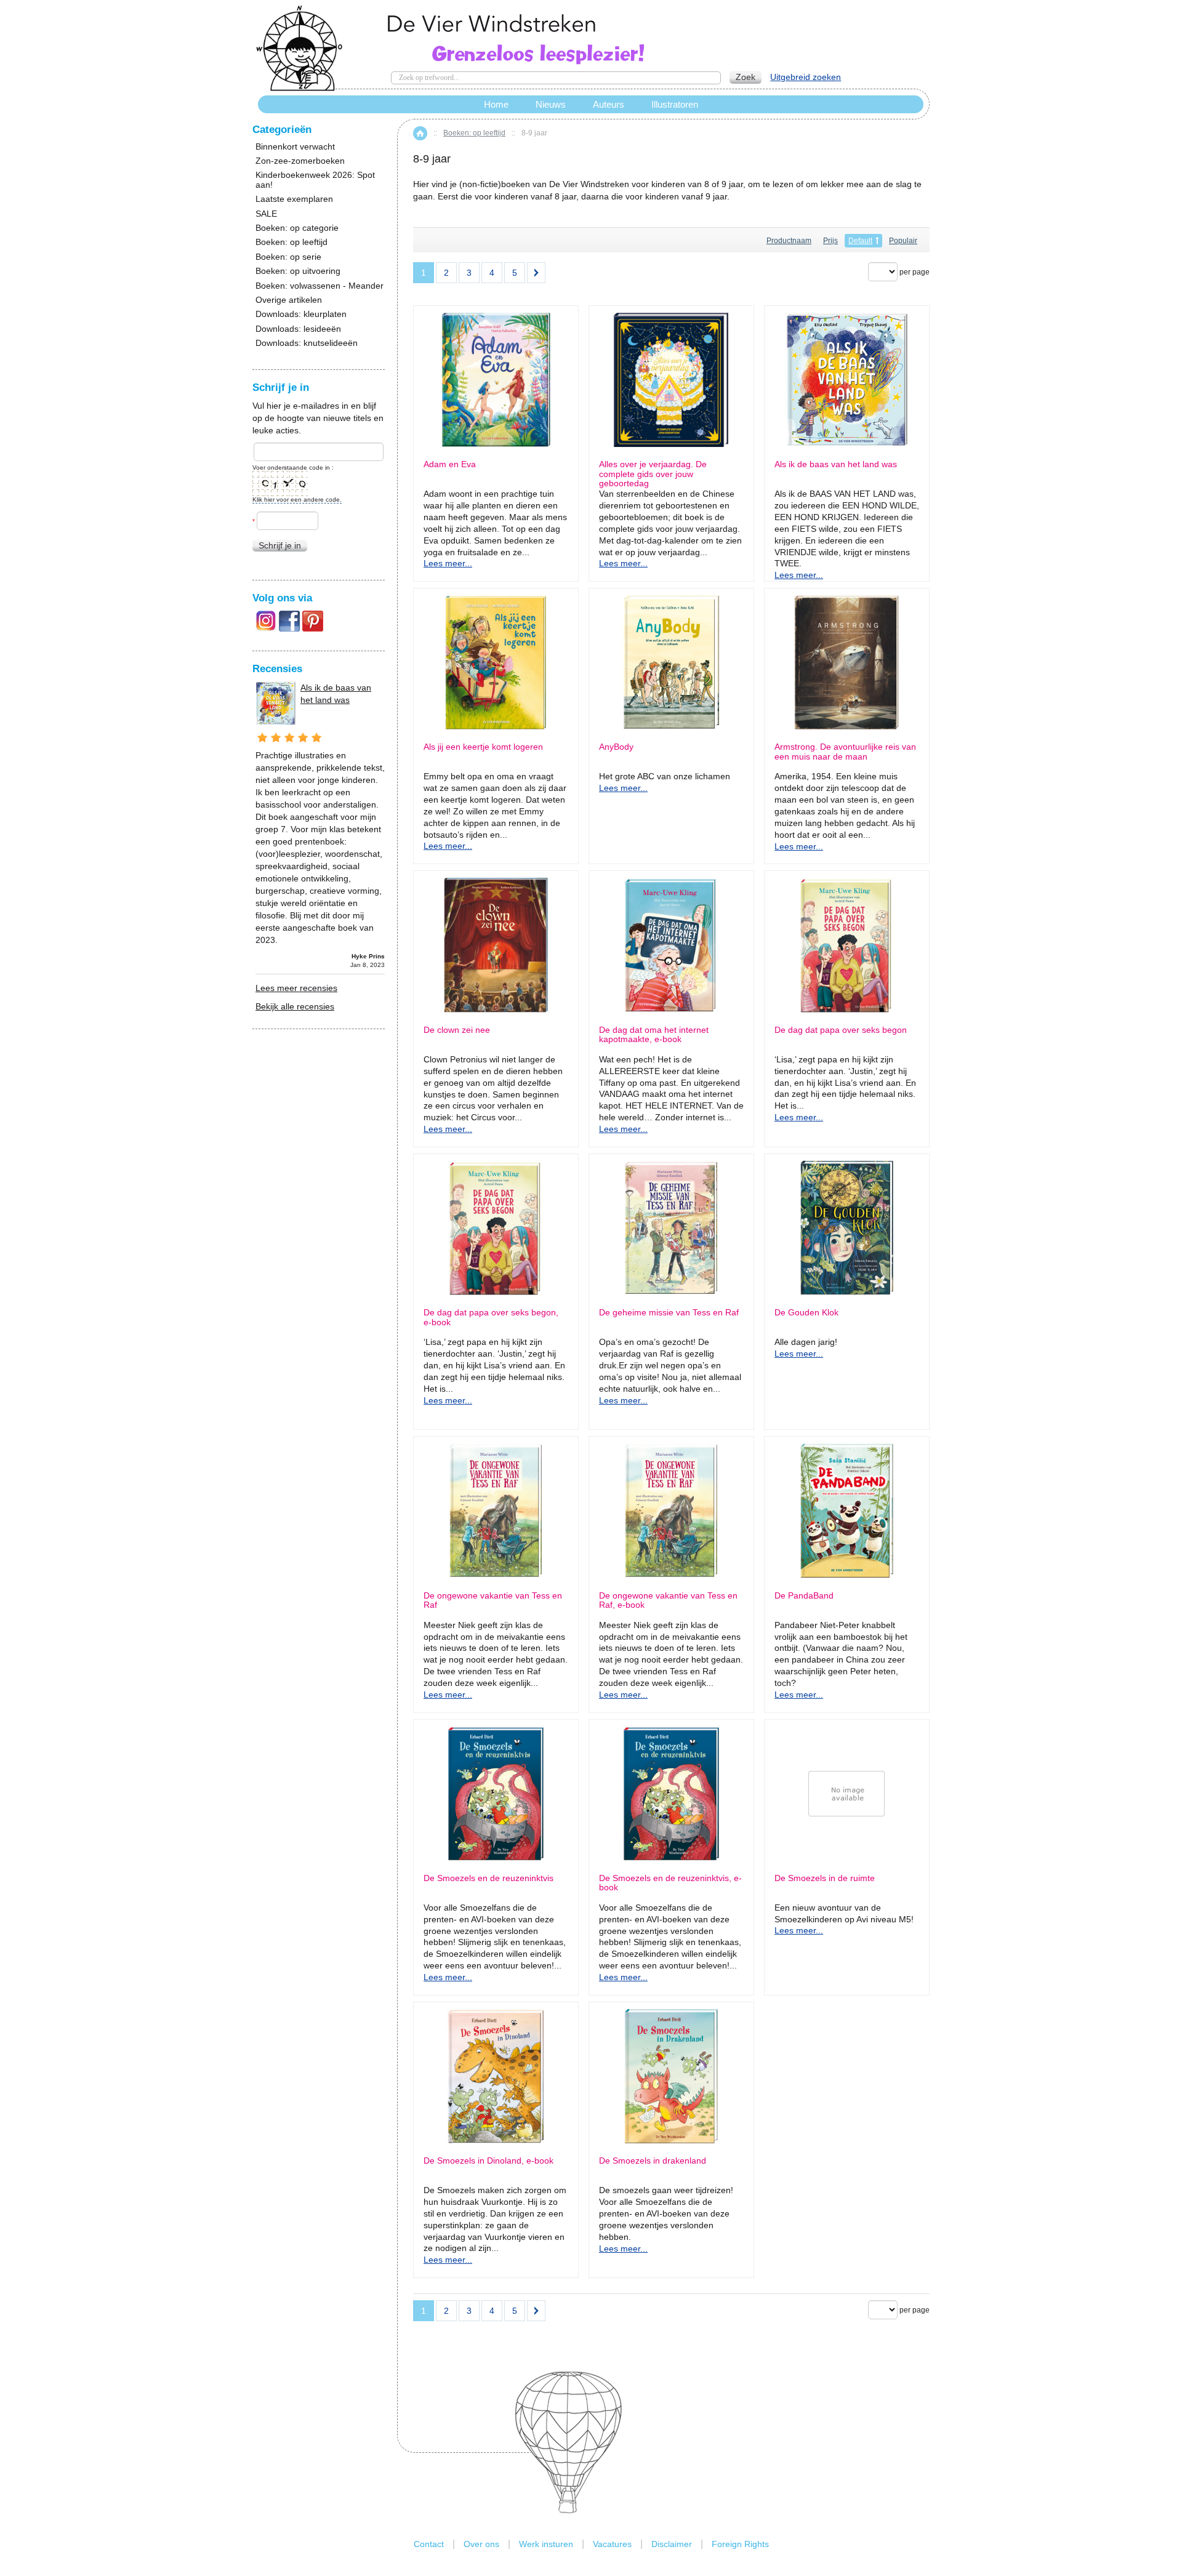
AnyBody (616, 747)
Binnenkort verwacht (295, 147)
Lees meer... (448, 563)
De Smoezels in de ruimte (825, 1878)
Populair (903, 241)
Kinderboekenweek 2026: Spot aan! (315, 180)
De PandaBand (804, 1596)
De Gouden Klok (806, 1313)
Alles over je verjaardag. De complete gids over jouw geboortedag (653, 474)
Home (420, 133)
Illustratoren (675, 104)
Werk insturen (546, 2544)
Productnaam (789, 241)
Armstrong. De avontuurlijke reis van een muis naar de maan (845, 752)
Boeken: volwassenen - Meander (320, 286)
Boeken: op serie (288, 257)
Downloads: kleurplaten (301, 314)
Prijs (830, 241)
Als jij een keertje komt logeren (483, 747)
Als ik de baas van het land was (836, 464)
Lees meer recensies (296, 988)
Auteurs (609, 104)
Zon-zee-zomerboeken (300, 161)
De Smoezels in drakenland (653, 2161)
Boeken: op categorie (297, 228)
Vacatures (612, 2544)
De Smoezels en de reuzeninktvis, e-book (670, 1883)
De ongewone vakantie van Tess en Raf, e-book (668, 1600)
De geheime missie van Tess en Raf (669, 1313)
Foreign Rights (740, 2544)
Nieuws (551, 104)
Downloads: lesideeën (298, 329)
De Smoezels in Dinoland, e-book (488, 2161)
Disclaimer (672, 2544)
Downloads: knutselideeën (307, 343)
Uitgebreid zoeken (806, 77)
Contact (429, 2544)
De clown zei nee (457, 1030)
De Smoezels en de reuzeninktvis (488, 1878)
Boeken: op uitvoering (298, 271)
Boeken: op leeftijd (474, 133)
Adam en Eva (450, 464)
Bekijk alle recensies (295, 1006)
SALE (266, 214)
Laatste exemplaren (294, 199)
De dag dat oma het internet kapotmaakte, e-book (654, 1035)
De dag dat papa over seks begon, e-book (491, 1317)
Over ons (481, 2544)
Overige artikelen (289, 300)
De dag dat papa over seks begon (841, 1030)
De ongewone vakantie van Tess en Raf (493, 1600)
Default (860, 241)
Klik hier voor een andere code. (297, 500)
